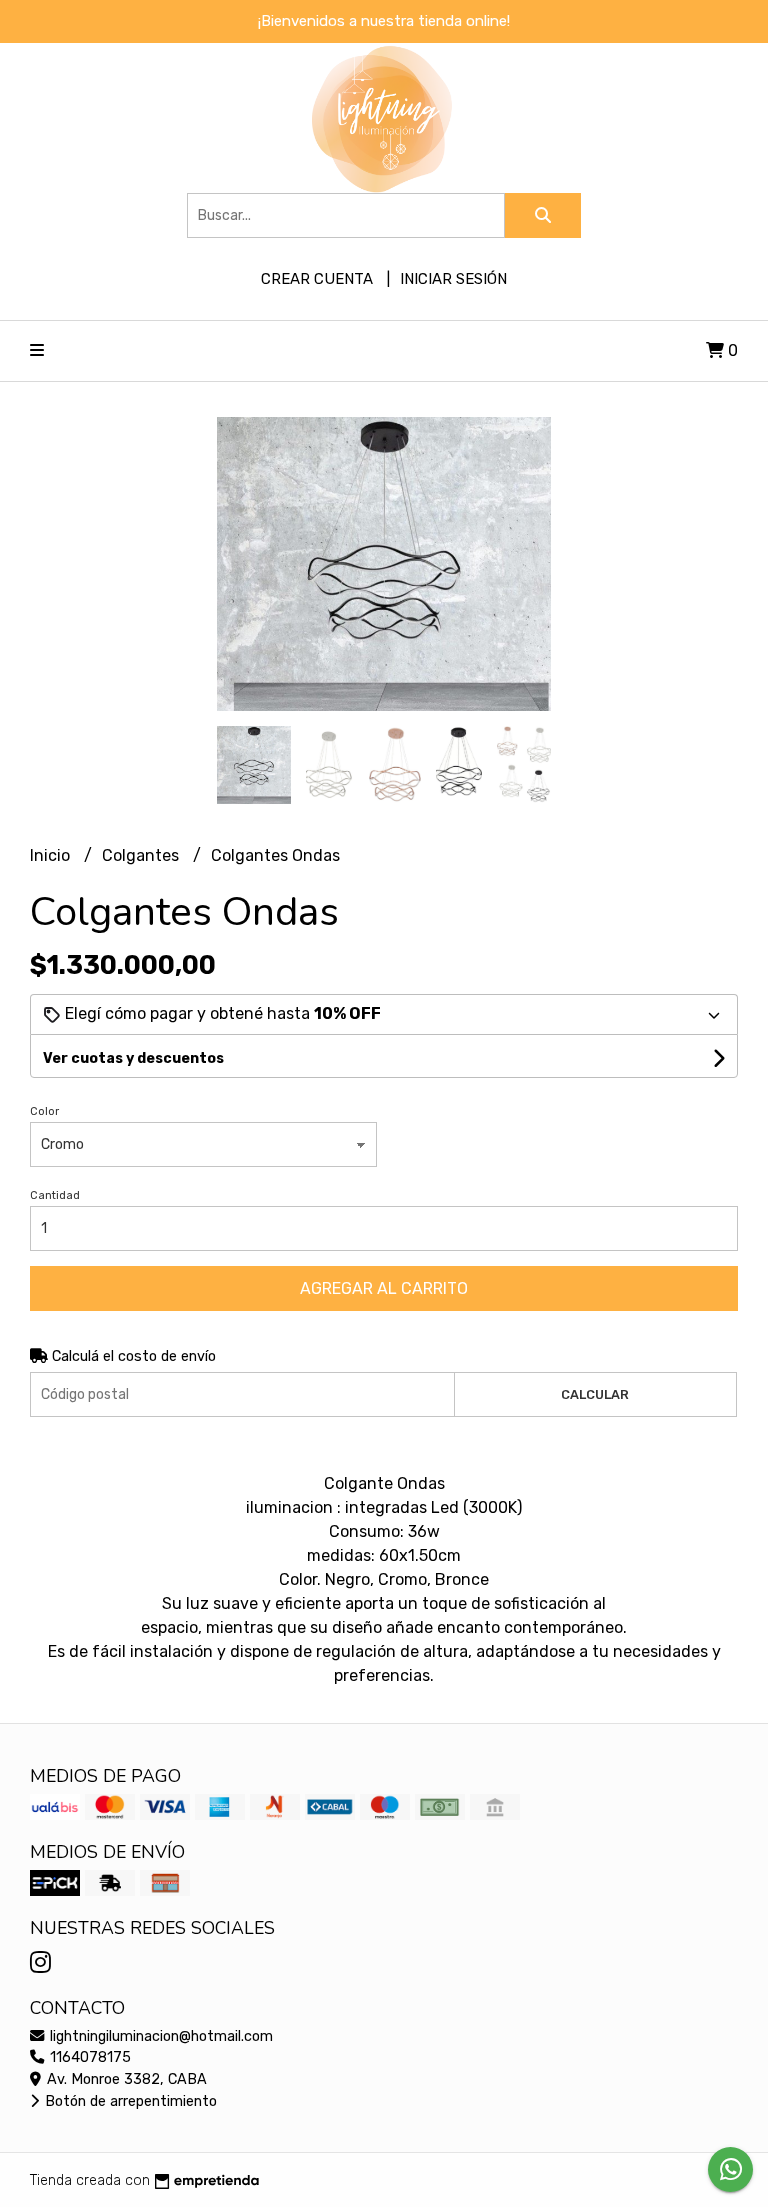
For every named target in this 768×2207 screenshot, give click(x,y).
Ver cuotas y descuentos (133, 1058)
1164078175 (88, 2057)
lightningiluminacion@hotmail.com (159, 2036)
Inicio (52, 855)
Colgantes (142, 855)
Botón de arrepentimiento (129, 2101)
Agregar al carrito (384, 1288)
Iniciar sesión (453, 279)
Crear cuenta (317, 279)
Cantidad (55, 1195)
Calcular (595, 1394)
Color (44, 1111)
